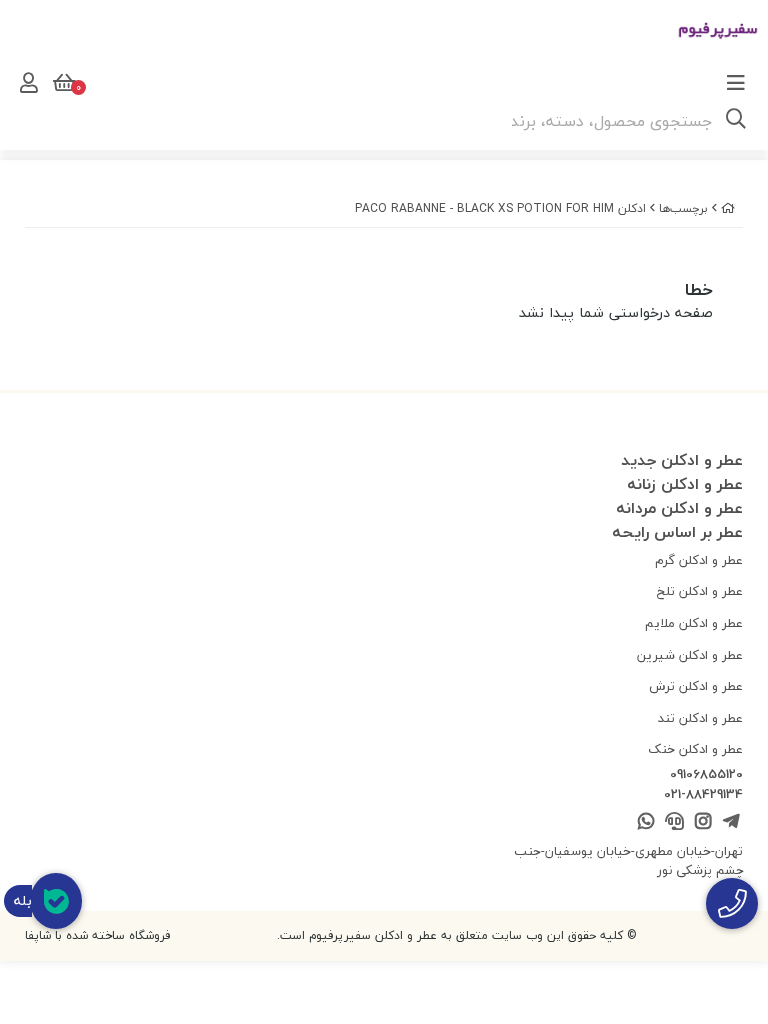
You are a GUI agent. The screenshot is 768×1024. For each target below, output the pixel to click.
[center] (736, 121)
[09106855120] (732, 903)
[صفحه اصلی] (728, 208)
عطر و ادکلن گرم (699, 560)
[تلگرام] (731, 822)
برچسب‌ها (683, 208)
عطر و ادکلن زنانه (685, 484)
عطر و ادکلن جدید (682, 460)
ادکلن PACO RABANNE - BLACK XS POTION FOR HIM (500, 208)
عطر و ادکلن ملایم (694, 623)
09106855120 (706, 775)
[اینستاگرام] (702, 822)
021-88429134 (703, 795)
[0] (62, 83)
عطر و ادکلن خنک (695, 749)
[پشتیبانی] (674, 822)
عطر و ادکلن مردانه (679, 508)
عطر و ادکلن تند (700, 718)
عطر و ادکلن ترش (696, 686)
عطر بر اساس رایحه (677, 532)
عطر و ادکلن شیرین (690, 655)
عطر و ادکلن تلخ (700, 591)
